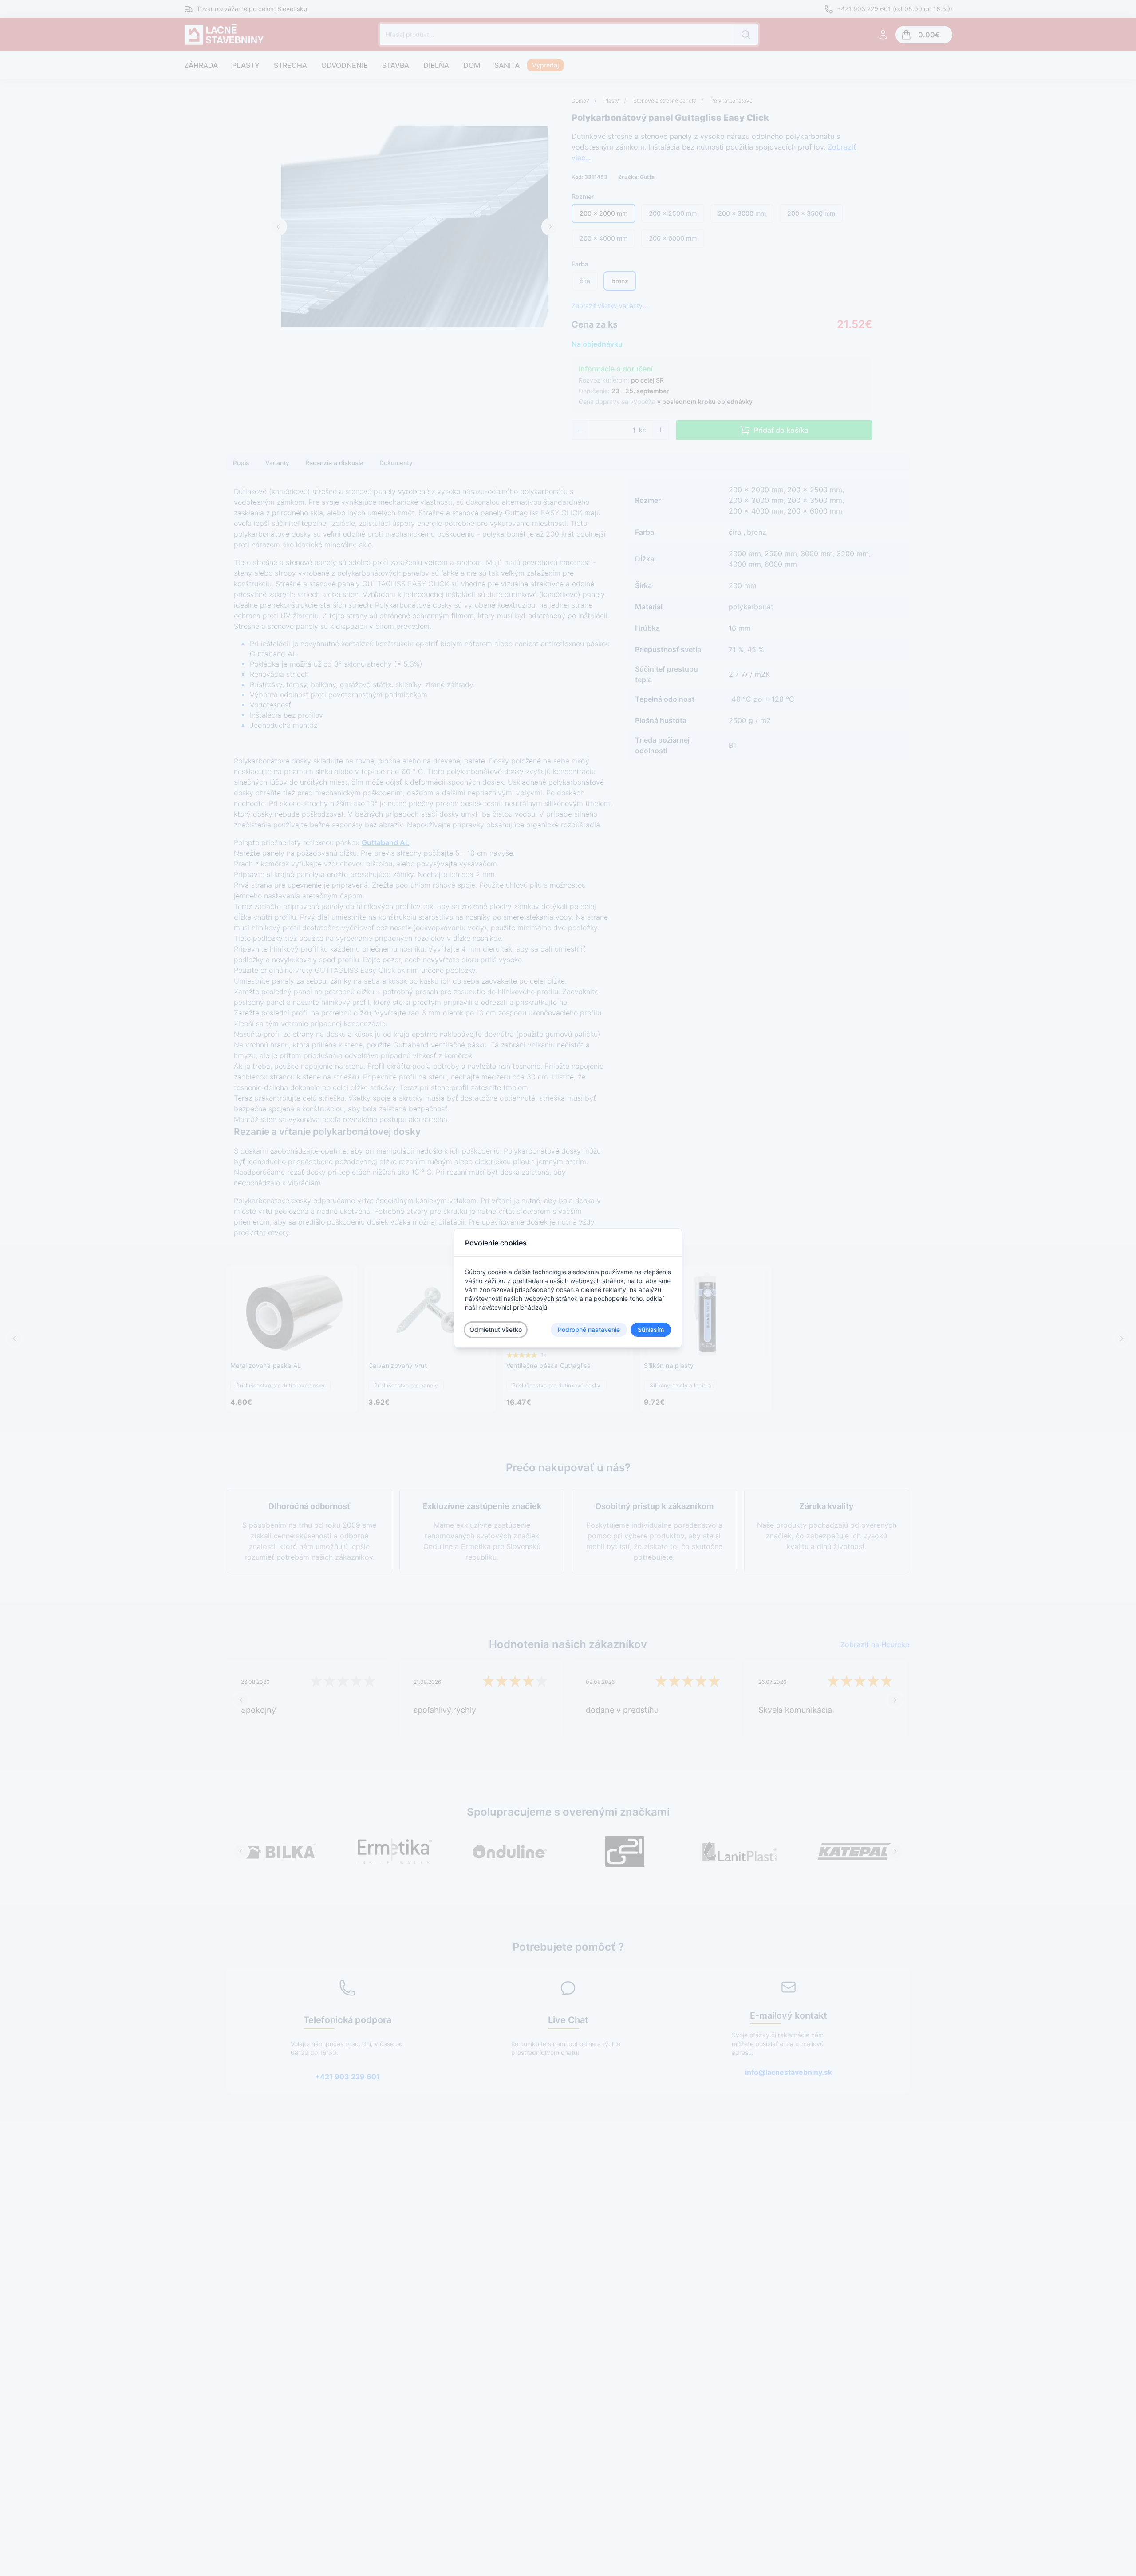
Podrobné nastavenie (589, 1329)
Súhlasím (651, 1329)
